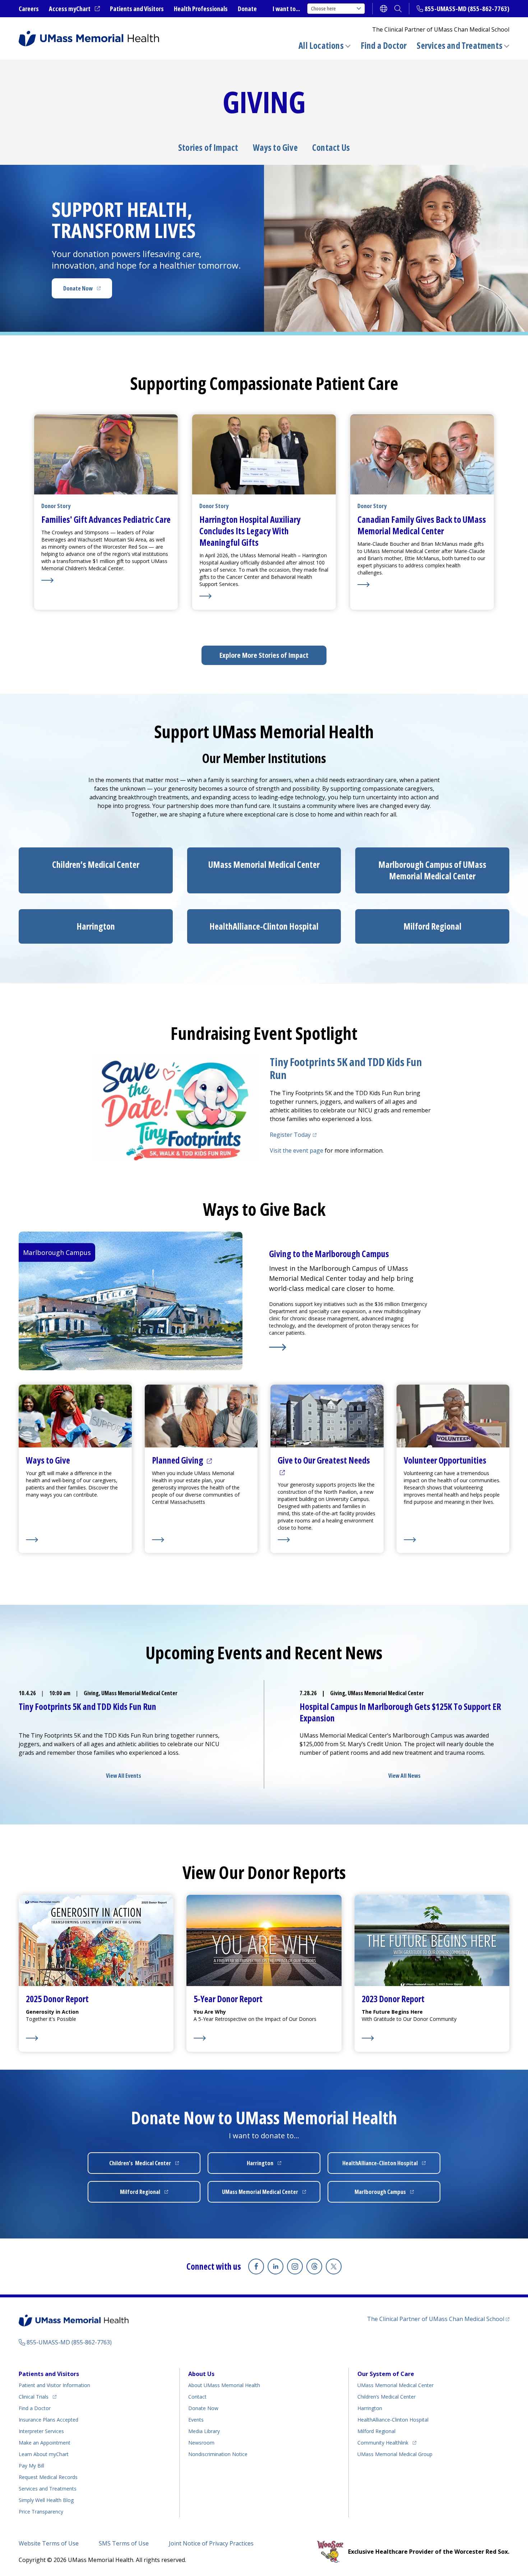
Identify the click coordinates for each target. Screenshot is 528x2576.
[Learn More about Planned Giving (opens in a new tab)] (201, 1540)
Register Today (294, 1135)
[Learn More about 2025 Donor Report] (57, 2038)
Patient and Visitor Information (54, 2385)
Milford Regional (376, 2431)
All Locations (321, 45)
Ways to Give (275, 148)
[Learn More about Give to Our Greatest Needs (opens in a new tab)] (327, 1540)
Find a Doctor (384, 46)
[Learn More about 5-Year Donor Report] (255, 2038)
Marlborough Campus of (432, 870)
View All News (404, 1776)
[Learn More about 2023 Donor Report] (409, 2038)
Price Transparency (41, 2512)
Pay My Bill (31, 2466)
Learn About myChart (44, 2454)
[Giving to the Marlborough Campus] (350, 1347)
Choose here (323, 8)
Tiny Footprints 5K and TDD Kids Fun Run (346, 1068)
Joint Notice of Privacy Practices (211, 2543)
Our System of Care (386, 2374)
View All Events (124, 1776)
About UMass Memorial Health (224, 2385)
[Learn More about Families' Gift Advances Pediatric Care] (106, 580)
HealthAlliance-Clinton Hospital (393, 2420)
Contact (197, 2397)
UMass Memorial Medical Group (395, 2454)
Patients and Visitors (137, 9)
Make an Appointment (45, 2443)
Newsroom (201, 2443)
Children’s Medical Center (386, 2397)
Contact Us (331, 148)
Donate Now (88, 290)
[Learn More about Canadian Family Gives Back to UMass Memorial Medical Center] (422, 585)
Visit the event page (297, 1150)
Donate (247, 9)
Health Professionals (201, 9)
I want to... (286, 9)
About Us (201, 2374)
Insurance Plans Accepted (48, 2420)
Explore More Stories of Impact (264, 655)
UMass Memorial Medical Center (395, 2385)
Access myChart (74, 9)
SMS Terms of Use (124, 2543)
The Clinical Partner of (438, 2319)
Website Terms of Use (49, 2543)
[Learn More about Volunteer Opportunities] (453, 1540)
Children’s (96, 864)
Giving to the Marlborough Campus (329, 1254)
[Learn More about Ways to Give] (75, 1540)
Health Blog (46, 2500)
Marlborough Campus (393, 2194)
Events (196, 2420)
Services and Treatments (460, 45)
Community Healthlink (383, 2442)
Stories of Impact (208, 148)
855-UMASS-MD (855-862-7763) (467, 9)
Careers (29, 9)
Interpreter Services (41, 2431)
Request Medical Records (48, 2477)
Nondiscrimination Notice (218, 2454)
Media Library (204, 2431)
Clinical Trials (38, 2396)
